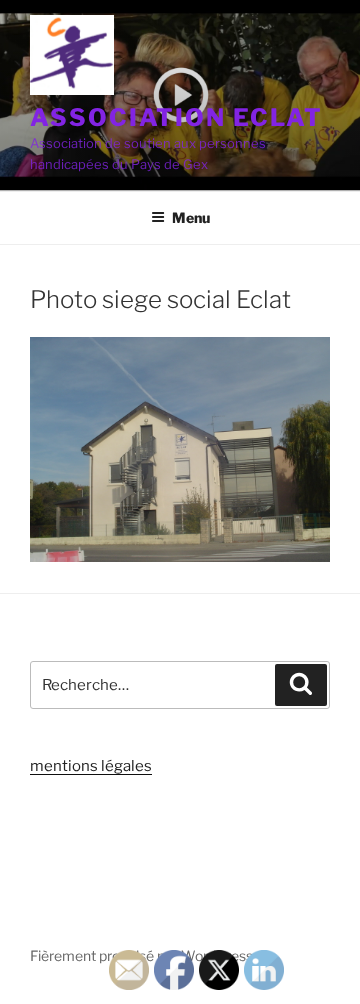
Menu (191, 217)
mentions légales (91, 766)
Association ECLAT (176, 117)
